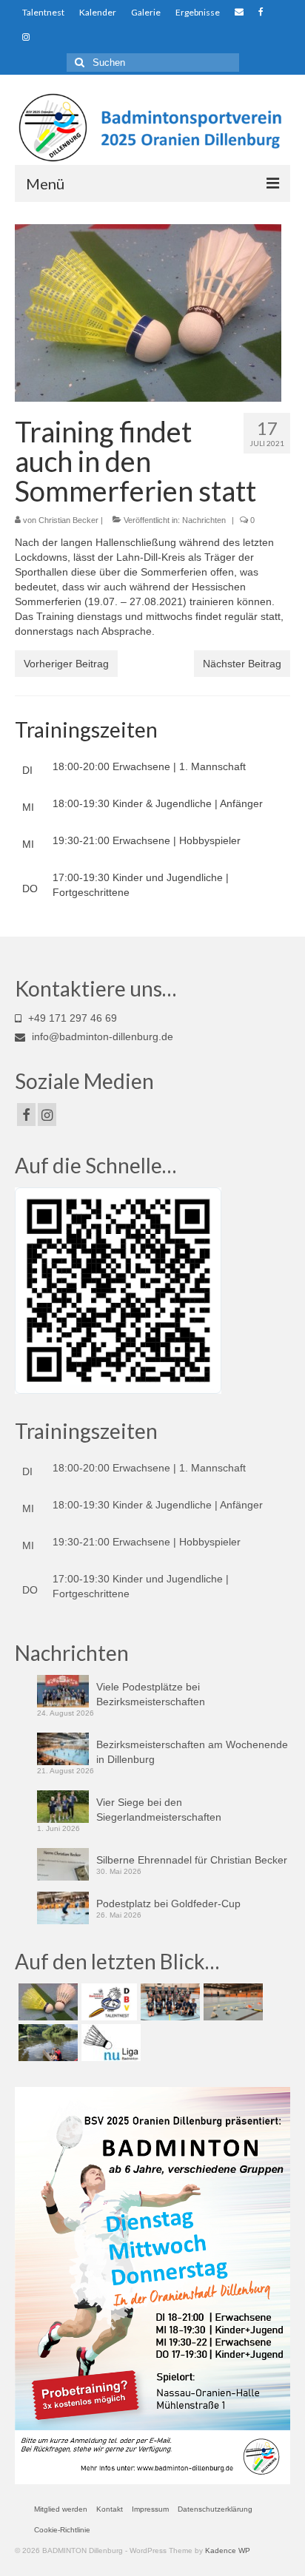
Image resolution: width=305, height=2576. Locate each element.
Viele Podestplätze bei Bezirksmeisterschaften (151, 1694)
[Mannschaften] (168, 2002)
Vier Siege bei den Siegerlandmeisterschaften (159, 1810)
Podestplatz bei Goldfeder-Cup (168, 1904)
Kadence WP (228, 2550)
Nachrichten (204, 520)
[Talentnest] (107, 2002)
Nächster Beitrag (242, 664)
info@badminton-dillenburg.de (101, 1036)
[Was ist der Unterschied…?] (46, 2002)
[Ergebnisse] (109, 2043)
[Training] (231, 2002)
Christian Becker (68, 520)
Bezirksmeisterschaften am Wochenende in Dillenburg (192, 1752)
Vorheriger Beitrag (66, 664)
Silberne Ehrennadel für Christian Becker (192, 1860)
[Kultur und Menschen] (46, 2043)
